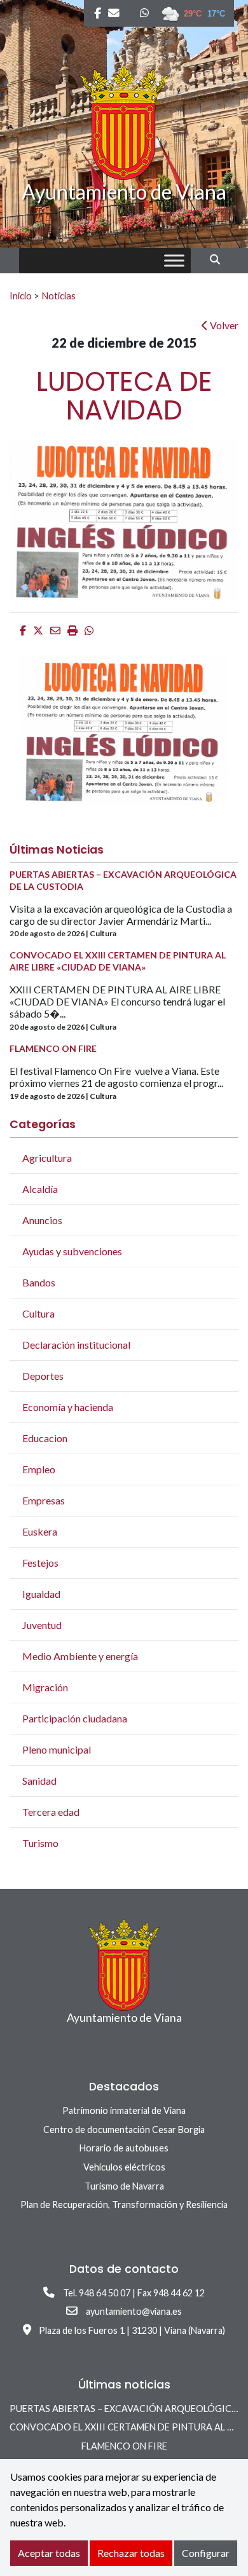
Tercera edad (51, 1812)
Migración (45, 1687)
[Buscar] (220, 259)
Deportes (43, 1376)
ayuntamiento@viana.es (134, 2311)
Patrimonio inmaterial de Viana (124, 2110)
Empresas (44, 1500)
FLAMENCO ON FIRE (124, 2446)
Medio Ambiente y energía (80, 1656)
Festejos (40, 1563)
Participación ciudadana (75, 1718)
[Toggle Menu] (174, 261)
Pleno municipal (57, 1749)
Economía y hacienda (68, 1407)
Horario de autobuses (124, 2148)
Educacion (45, 1438)
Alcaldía (40, 1189)
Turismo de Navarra (124, 2186)
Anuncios (42, 1220)
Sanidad (39, 1781)
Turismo (40, 1843)
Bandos (39, 1282)
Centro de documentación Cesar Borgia (124, 2130)
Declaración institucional (76, 1345)
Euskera (40, 1531)
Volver (223, 325)
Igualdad (41, 1594)
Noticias (59, 296)
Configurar (206, 2553)
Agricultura (47, 1158)
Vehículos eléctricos (124, 2167)
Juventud (42, 1625)
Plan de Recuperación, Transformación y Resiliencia (124, 2205)
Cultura (38, 1313)
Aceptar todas (49, 2553)
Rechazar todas (131, 2553)
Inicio (21, 296)
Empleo (39, 1469)
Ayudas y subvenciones (72, 1251)
